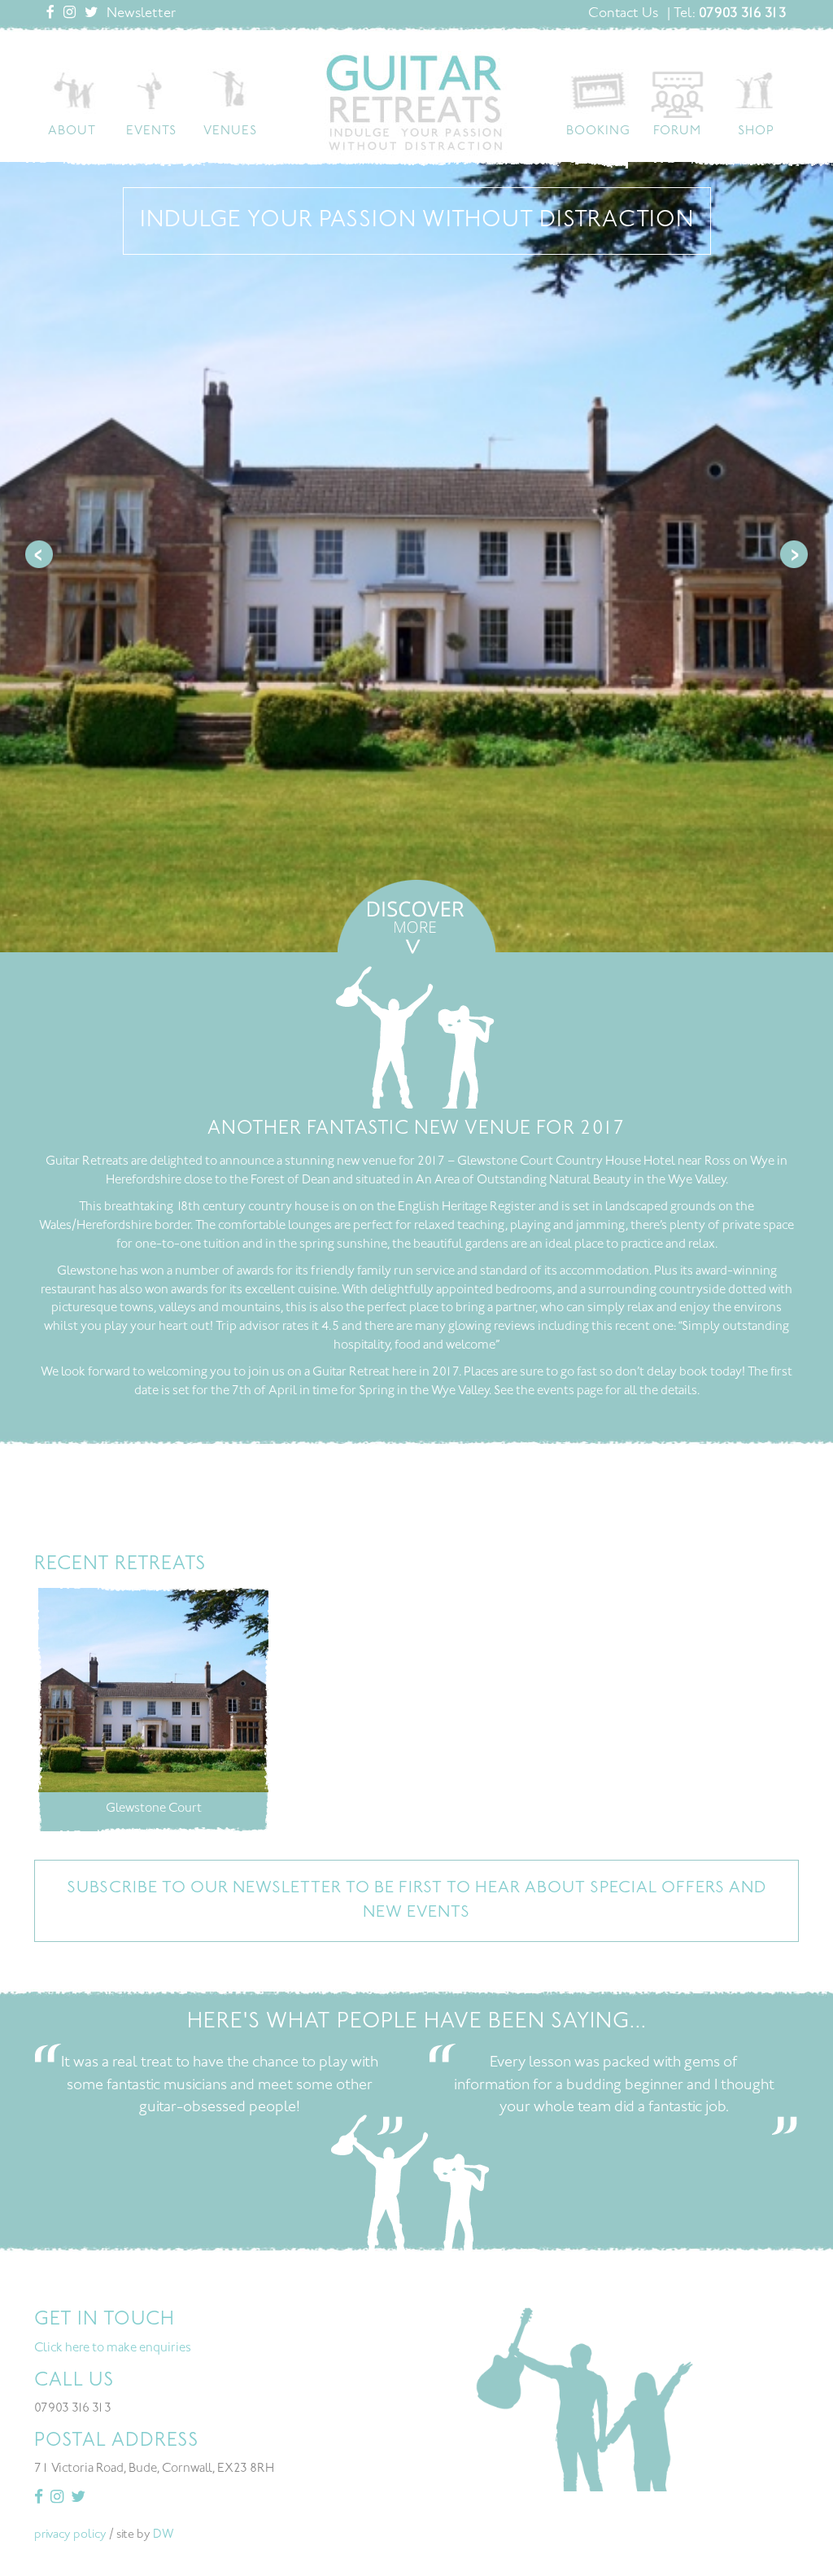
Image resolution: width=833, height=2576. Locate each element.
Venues (230, 131)
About (72, 131)
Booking (598, 131)
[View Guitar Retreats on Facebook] (50, 14)
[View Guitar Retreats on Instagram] (70, 14)
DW (164, 2535)
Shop (756, 131)
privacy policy (70, 2535)
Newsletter (141, 14)
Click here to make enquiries (113, 2349)
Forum (677, 131)
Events (151, 131)
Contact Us (623, 14)
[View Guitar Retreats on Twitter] (91, 14)
